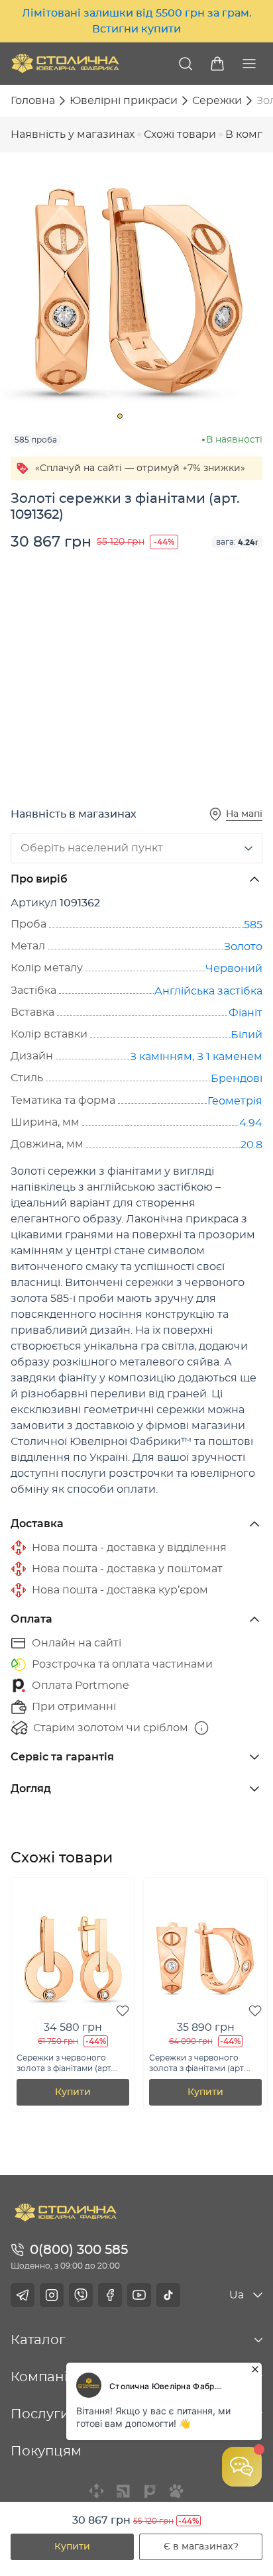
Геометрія (235, 1101)
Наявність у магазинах (73, 134)
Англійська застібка (208, 991)
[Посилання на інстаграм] (52, 2295)
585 (253, 925)
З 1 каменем (230, 1057)
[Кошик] (217, 64)
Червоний (234, 969)
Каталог (38, 2340)
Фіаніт (246, 1013)
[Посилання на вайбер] (81, 2295)
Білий (246, 1035)
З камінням (161, 1057)
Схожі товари (180, 134)
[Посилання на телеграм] (23, 2295)
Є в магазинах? (201, 2547)
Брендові (237, 1079)
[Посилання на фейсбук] (110, 2295)
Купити (72, 2547)
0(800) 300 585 (79, 2250)
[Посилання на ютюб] (139, 2295)
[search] (186, 64)
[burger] (249, 64)
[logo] (65, 63)
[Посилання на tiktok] (168, 2295)
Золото (243, 947)
